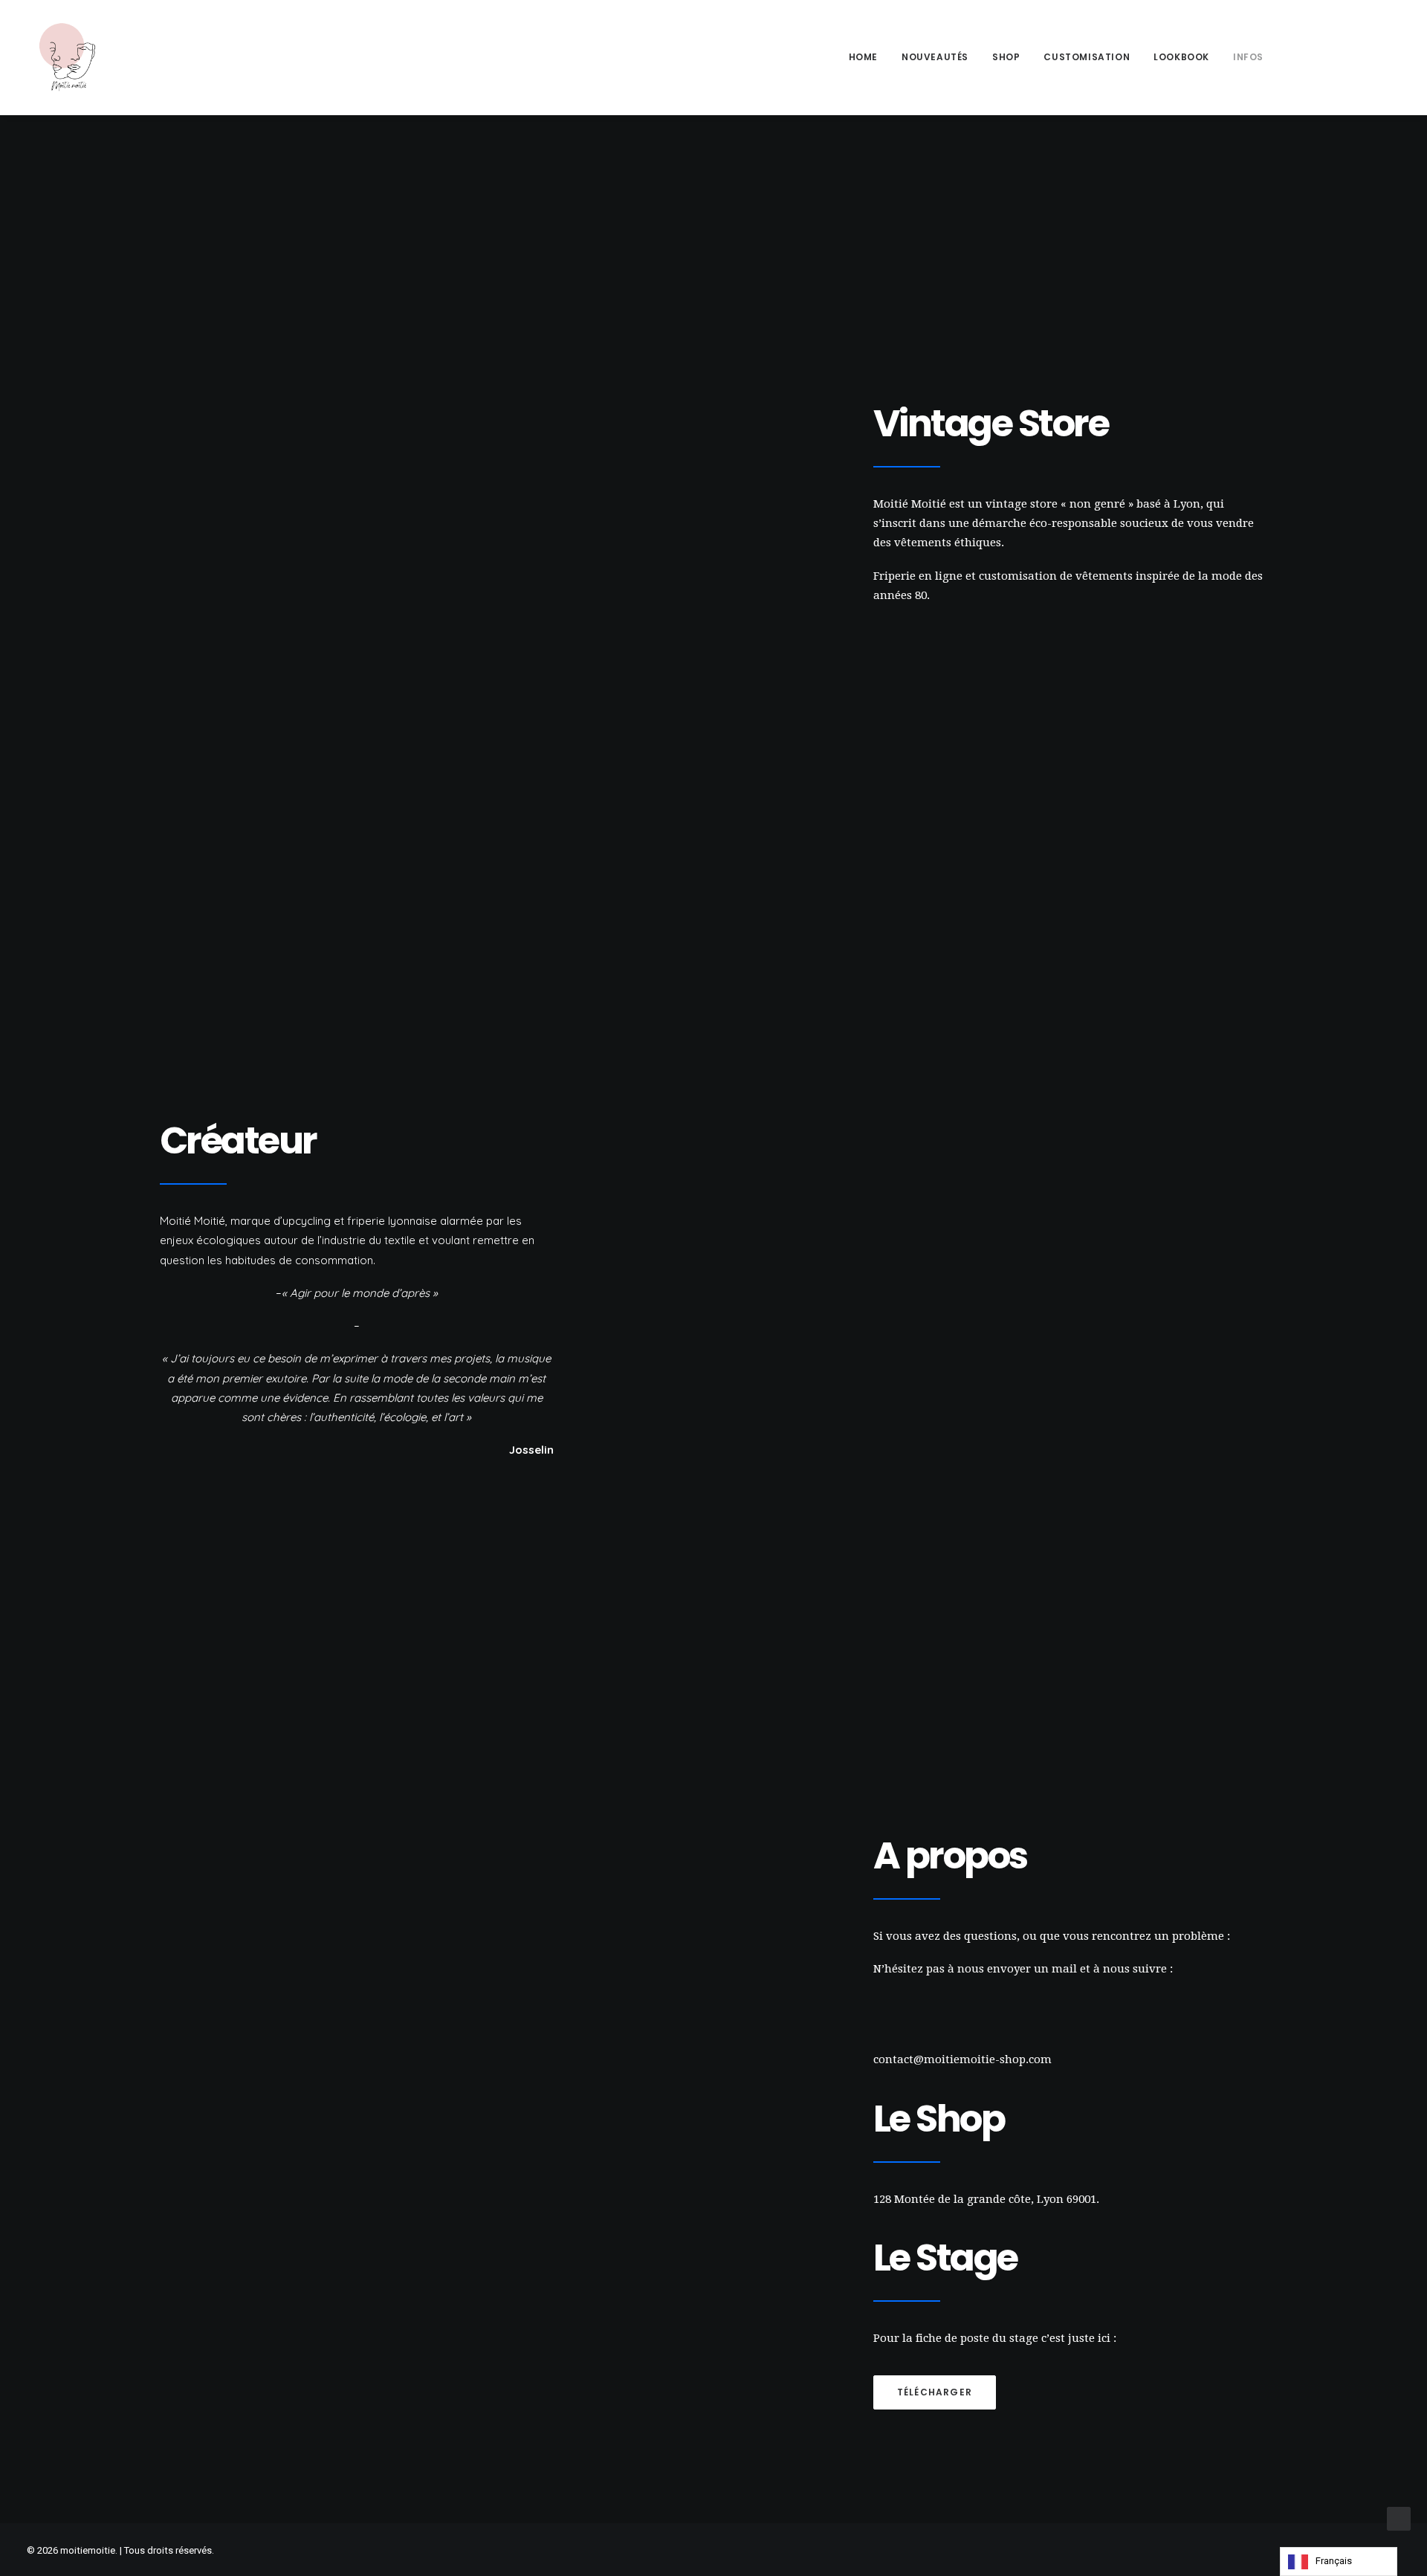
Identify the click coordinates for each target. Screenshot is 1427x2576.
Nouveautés (935, 57)
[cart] (1390, 57)
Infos (1248, 57)
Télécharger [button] (935, 2392)
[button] (1300, 57)
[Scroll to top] (1399, 2518)
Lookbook (1181, 57)
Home (863, 57)
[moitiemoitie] (68, 57)
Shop (1006, 57)
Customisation (1087, 57)
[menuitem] (863, 57)
